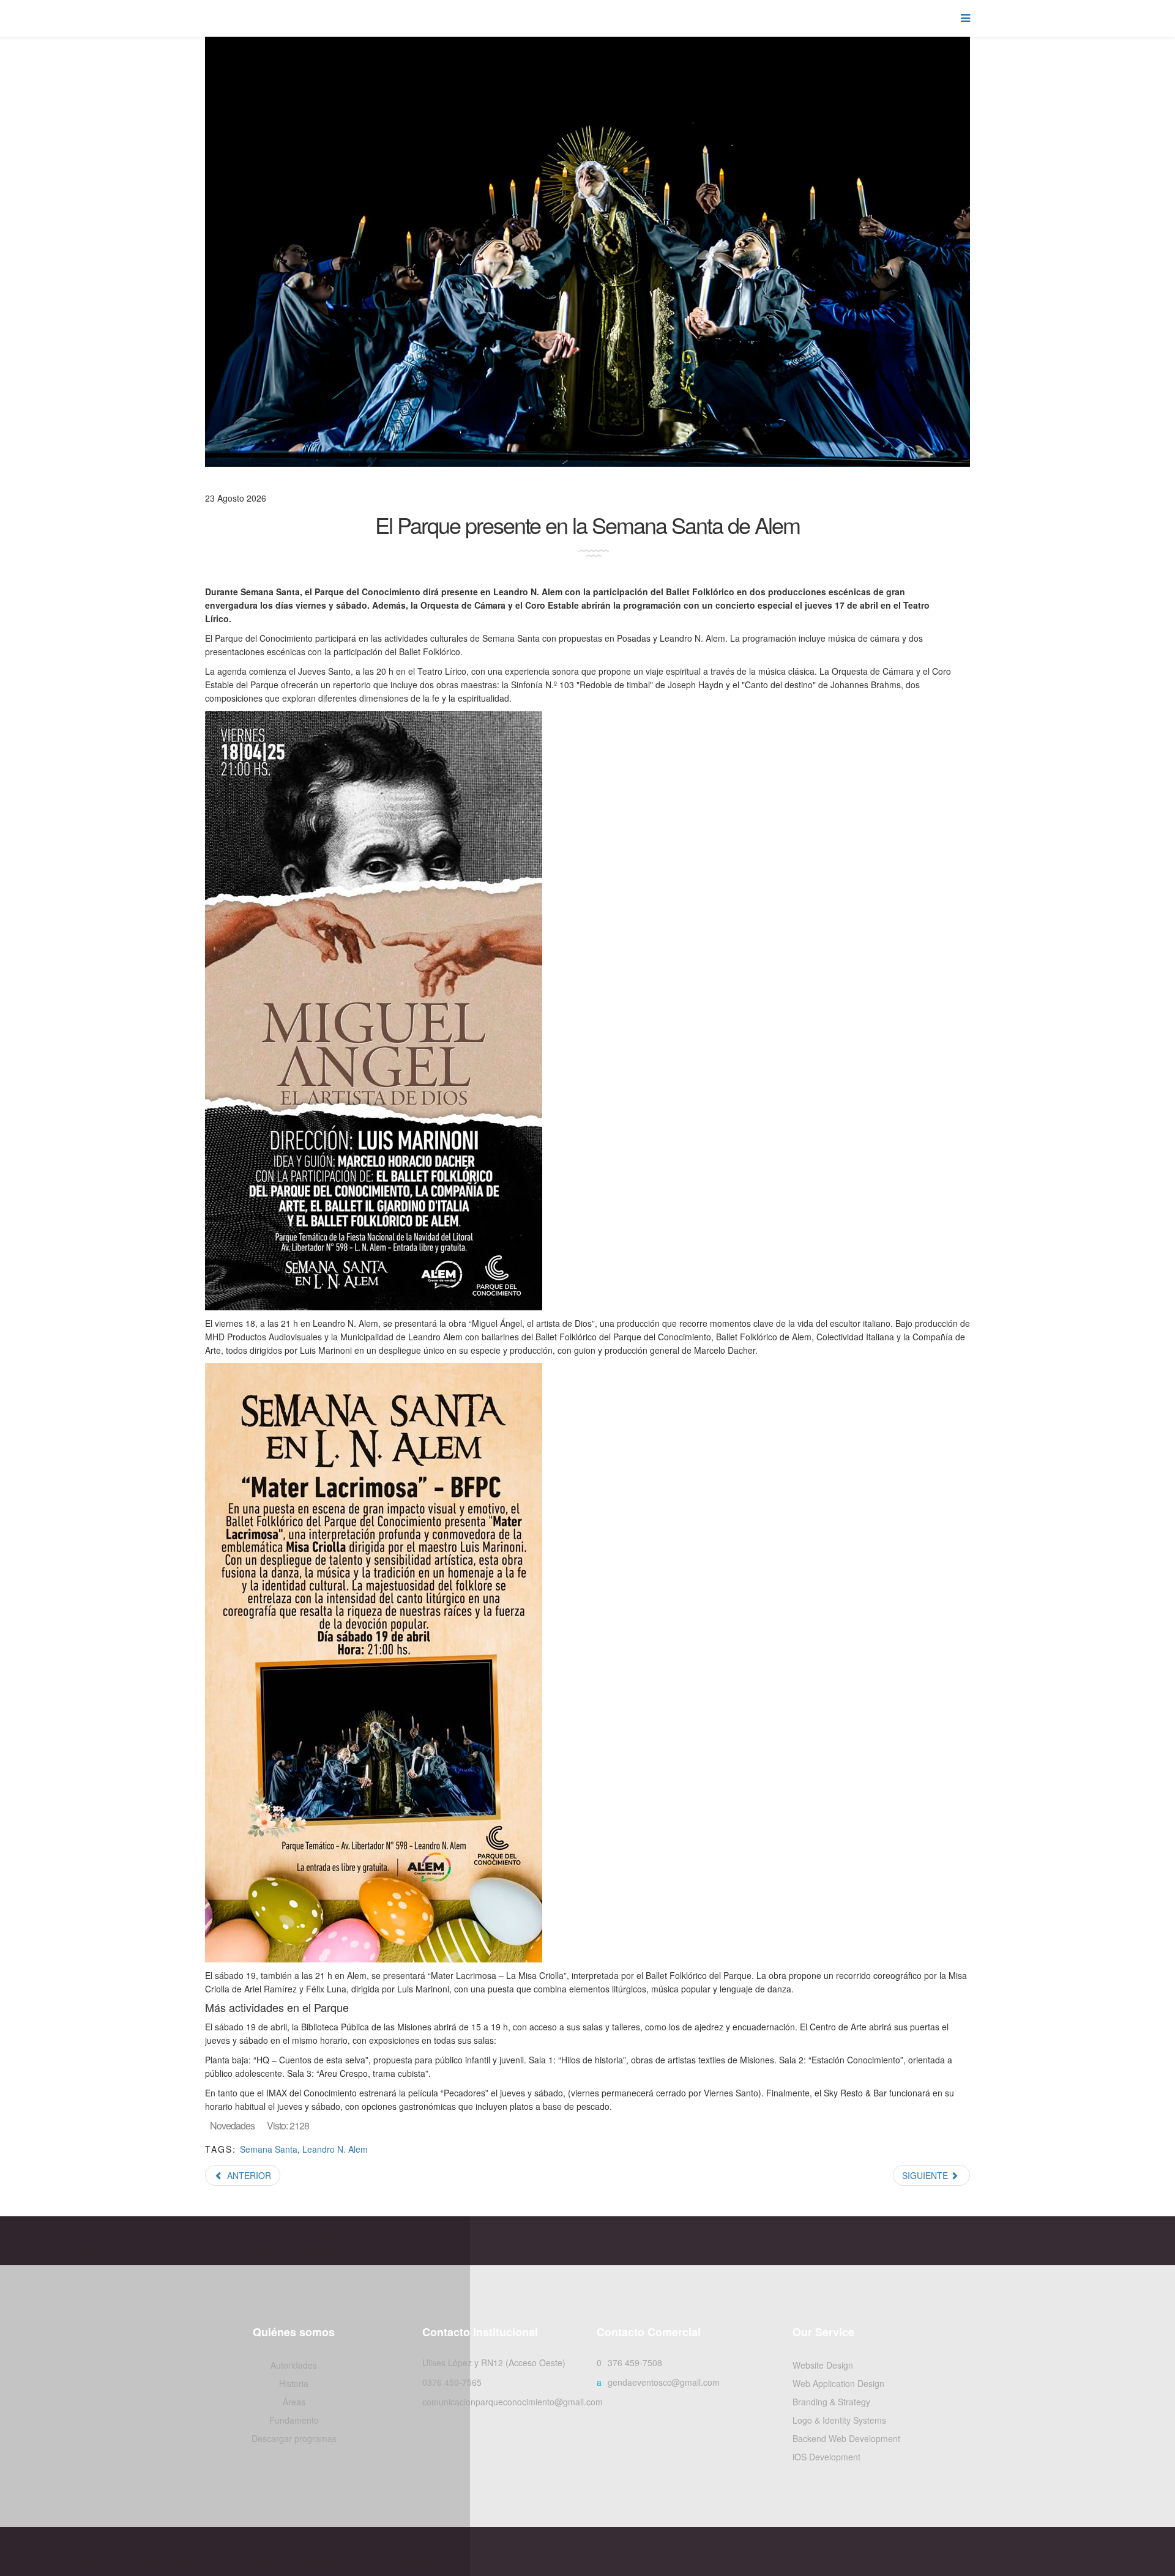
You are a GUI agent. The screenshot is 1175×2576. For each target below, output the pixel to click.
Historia (294, 2383)
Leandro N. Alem (335, 2149)
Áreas (294, 2402)
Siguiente (926, 2175)
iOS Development (826, 2457)
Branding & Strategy (831, 2402)
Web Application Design (838, 2383)
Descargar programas (294, 2438)
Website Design (823, 2365)
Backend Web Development (846, 2438)
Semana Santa (269, 2149)
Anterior (248, 2175)
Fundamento (294, 2420)
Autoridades (294, 2365)
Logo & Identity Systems (839, 2420)
